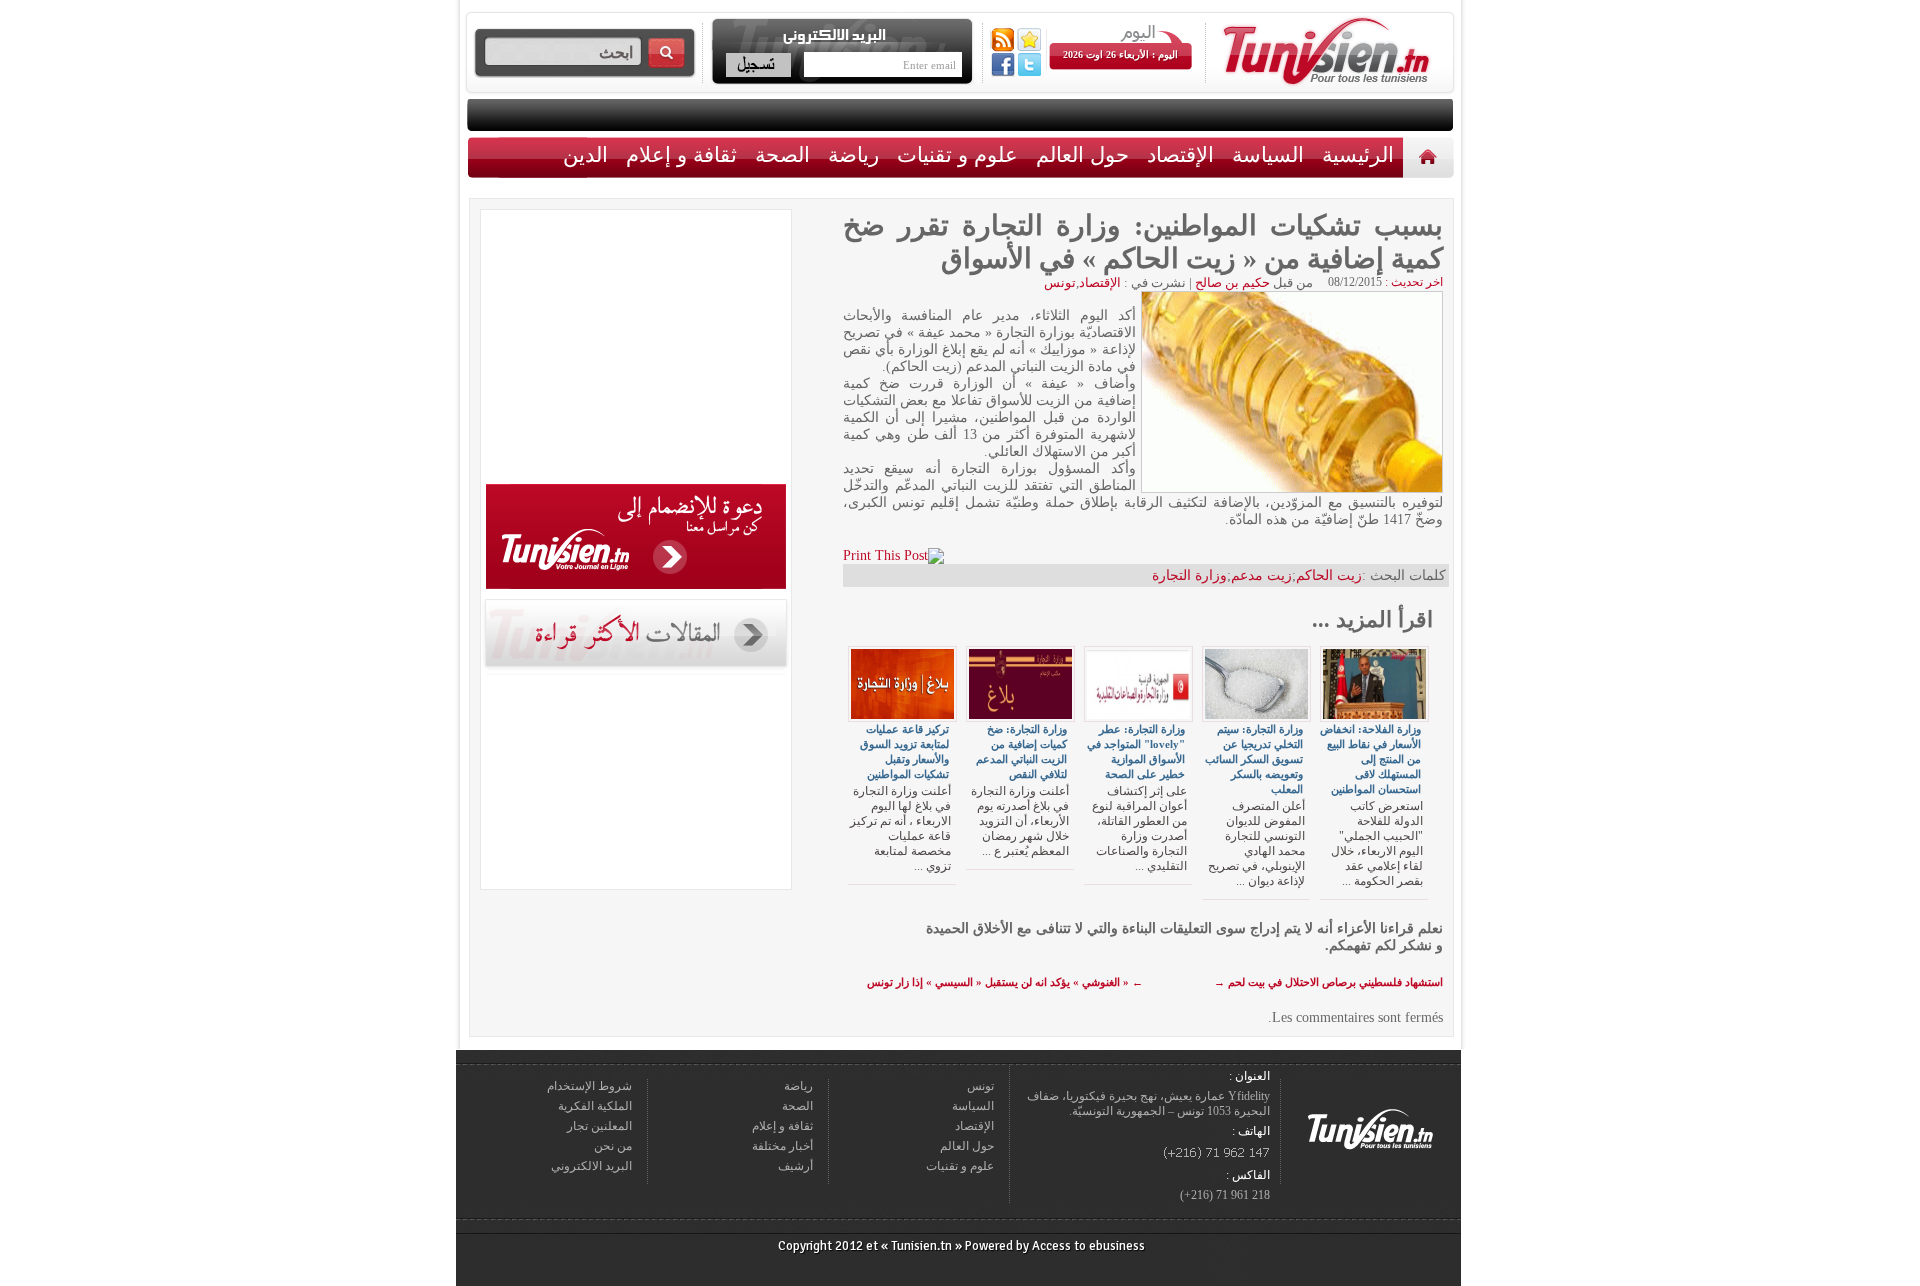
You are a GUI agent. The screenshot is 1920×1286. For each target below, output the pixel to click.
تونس (1060, 282)
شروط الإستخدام (589, 1086)
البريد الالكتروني (591, 1166)
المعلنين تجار (599, 1126)
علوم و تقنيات (957, 154)
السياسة (1268, 154)
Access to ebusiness (1088, 1246)
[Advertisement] (636, 350)
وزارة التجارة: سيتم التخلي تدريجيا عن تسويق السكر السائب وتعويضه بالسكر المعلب (1254, 759)
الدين (585, 154)
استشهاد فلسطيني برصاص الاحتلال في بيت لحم (1328, 982)
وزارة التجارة (1189, 575)
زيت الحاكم (1329, 575)
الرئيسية (1430, 156)
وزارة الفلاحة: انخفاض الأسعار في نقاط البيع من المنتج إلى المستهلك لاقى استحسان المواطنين (1370, 759)
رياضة (853, 154)
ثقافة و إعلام (681, 154)
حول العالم (1082, 154)
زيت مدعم (1261, 575)
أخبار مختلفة (782, 1146)
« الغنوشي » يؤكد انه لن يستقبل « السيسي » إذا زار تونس (1005, 982)
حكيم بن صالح (1232, 282)
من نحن (613, 1146)
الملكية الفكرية (595, 1106)
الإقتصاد (1180, 154)
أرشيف (795, 1166)
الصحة (782, 154)
